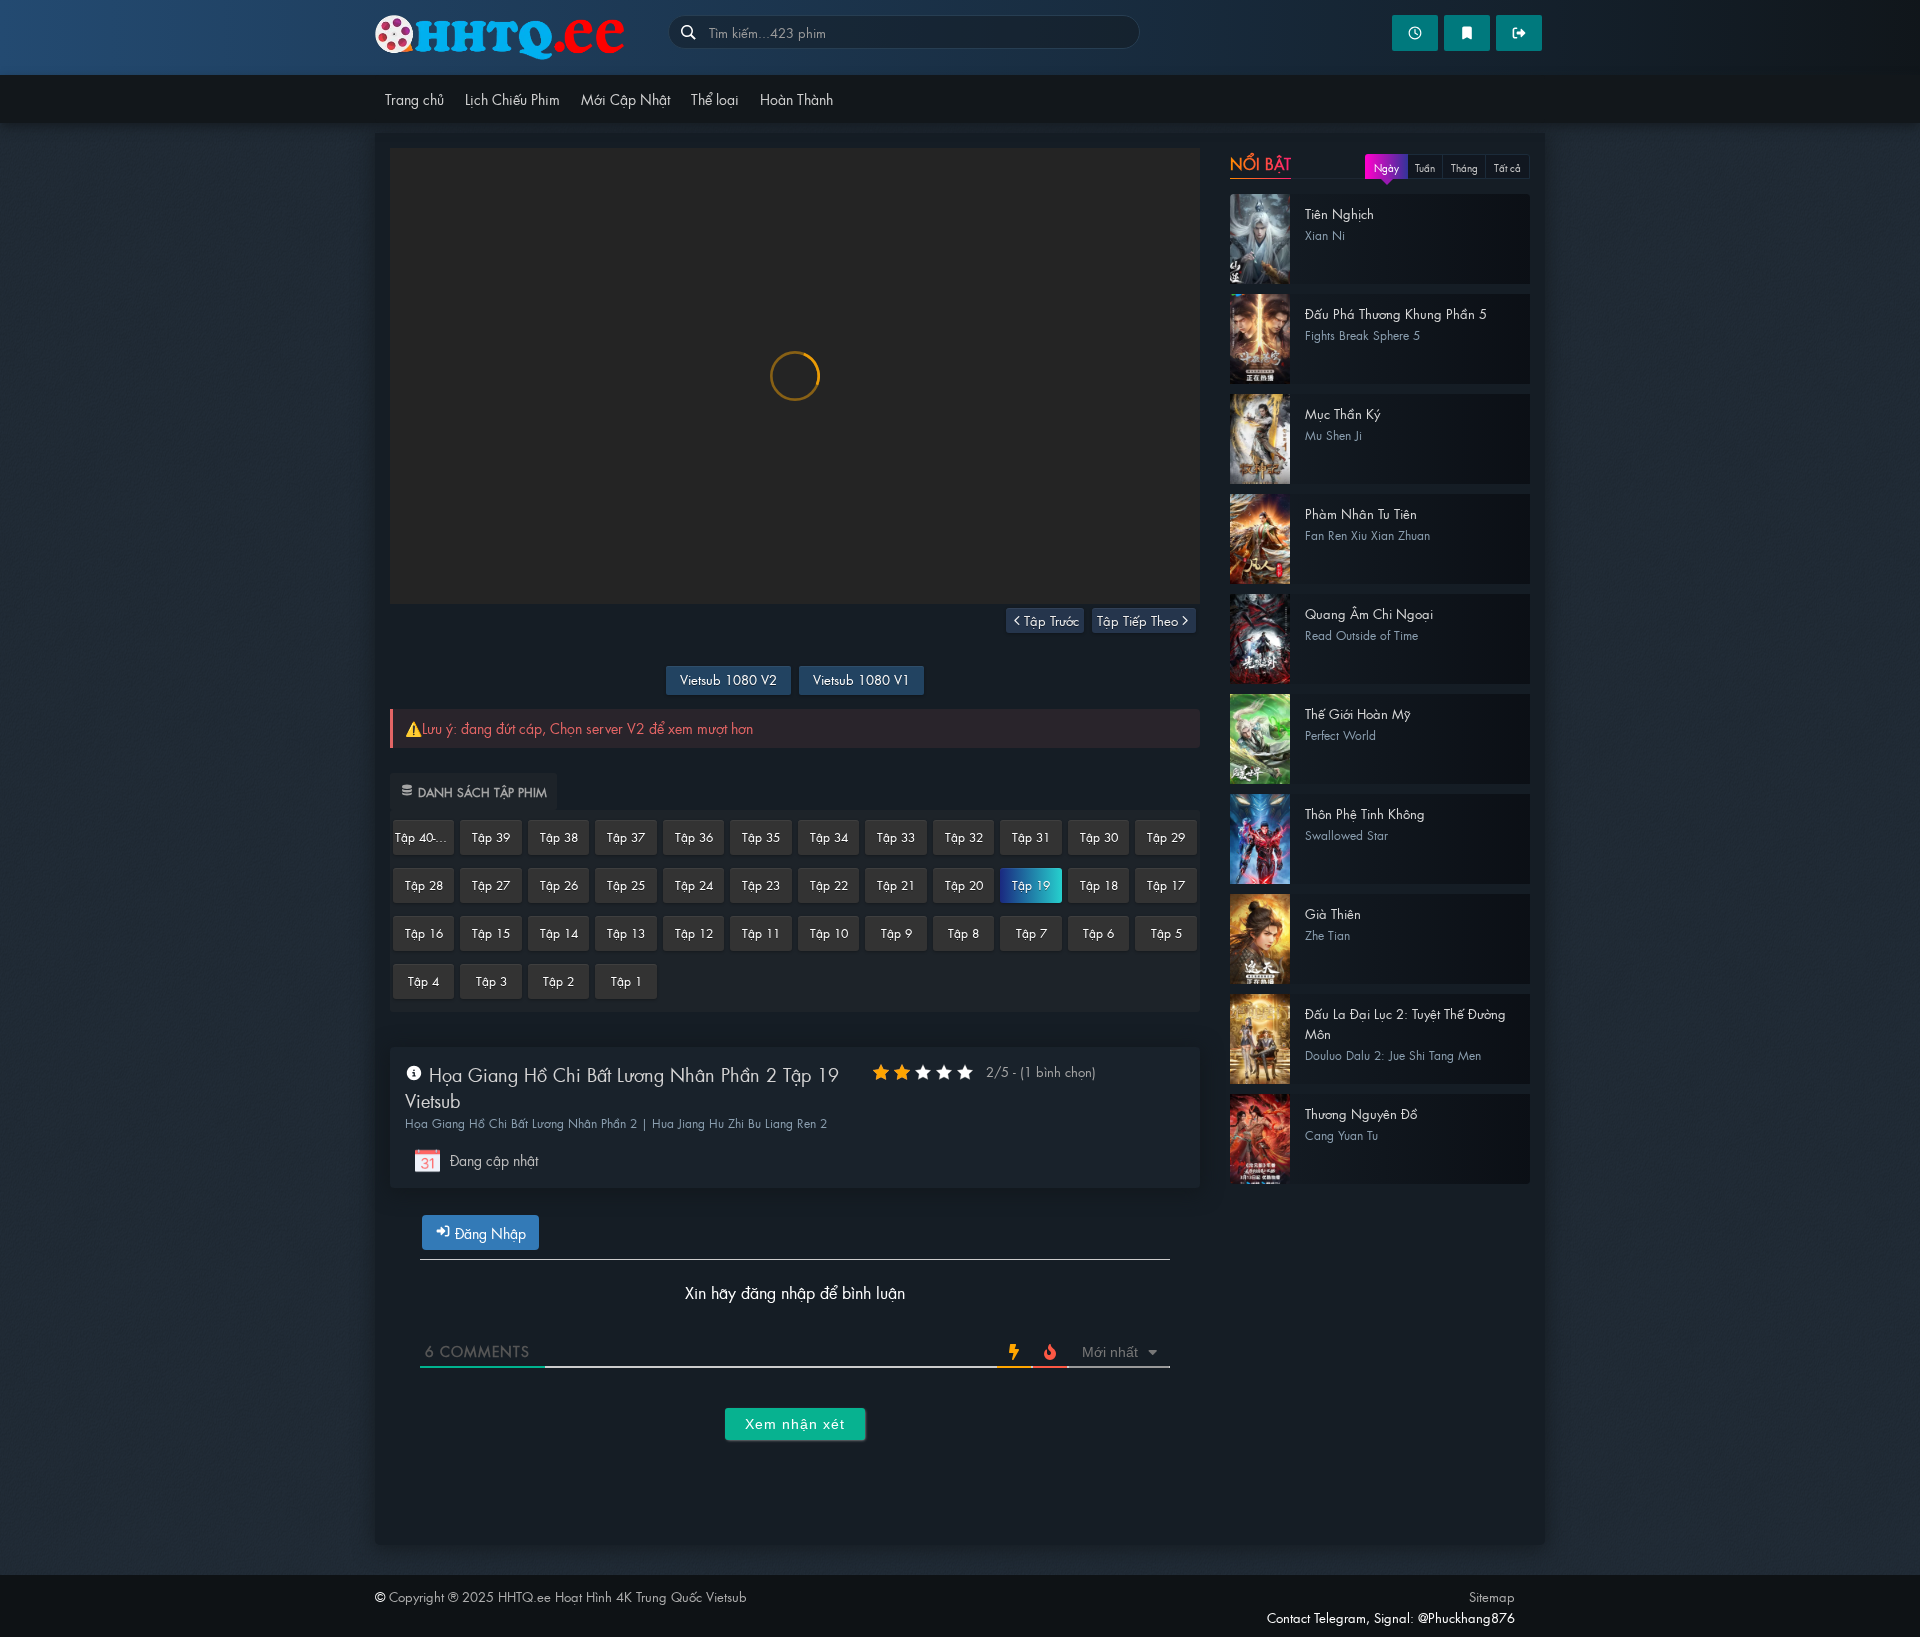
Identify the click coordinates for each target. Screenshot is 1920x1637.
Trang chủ (414, 98)
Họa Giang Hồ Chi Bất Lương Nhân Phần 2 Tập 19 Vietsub (622, 1087)
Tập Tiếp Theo (1137, 620)
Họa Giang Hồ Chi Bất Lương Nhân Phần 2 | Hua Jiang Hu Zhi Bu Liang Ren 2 (616, 1123)
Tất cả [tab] (1507, 167)
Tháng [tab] (1464, 167)
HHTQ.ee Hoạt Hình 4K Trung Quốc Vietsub (521, 37)
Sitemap (1492, 1596)
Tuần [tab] (1425, 167)
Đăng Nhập (488, 1232)
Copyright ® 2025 (568, 1596)
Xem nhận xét (795, 1424)
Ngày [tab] (1386, 167)
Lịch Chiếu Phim (512, 98)
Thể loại (715, 98)
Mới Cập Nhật (625, 98)
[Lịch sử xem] (1415, 33)
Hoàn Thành (796, 98)
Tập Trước (1051, 620)
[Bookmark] (1467, 33)
